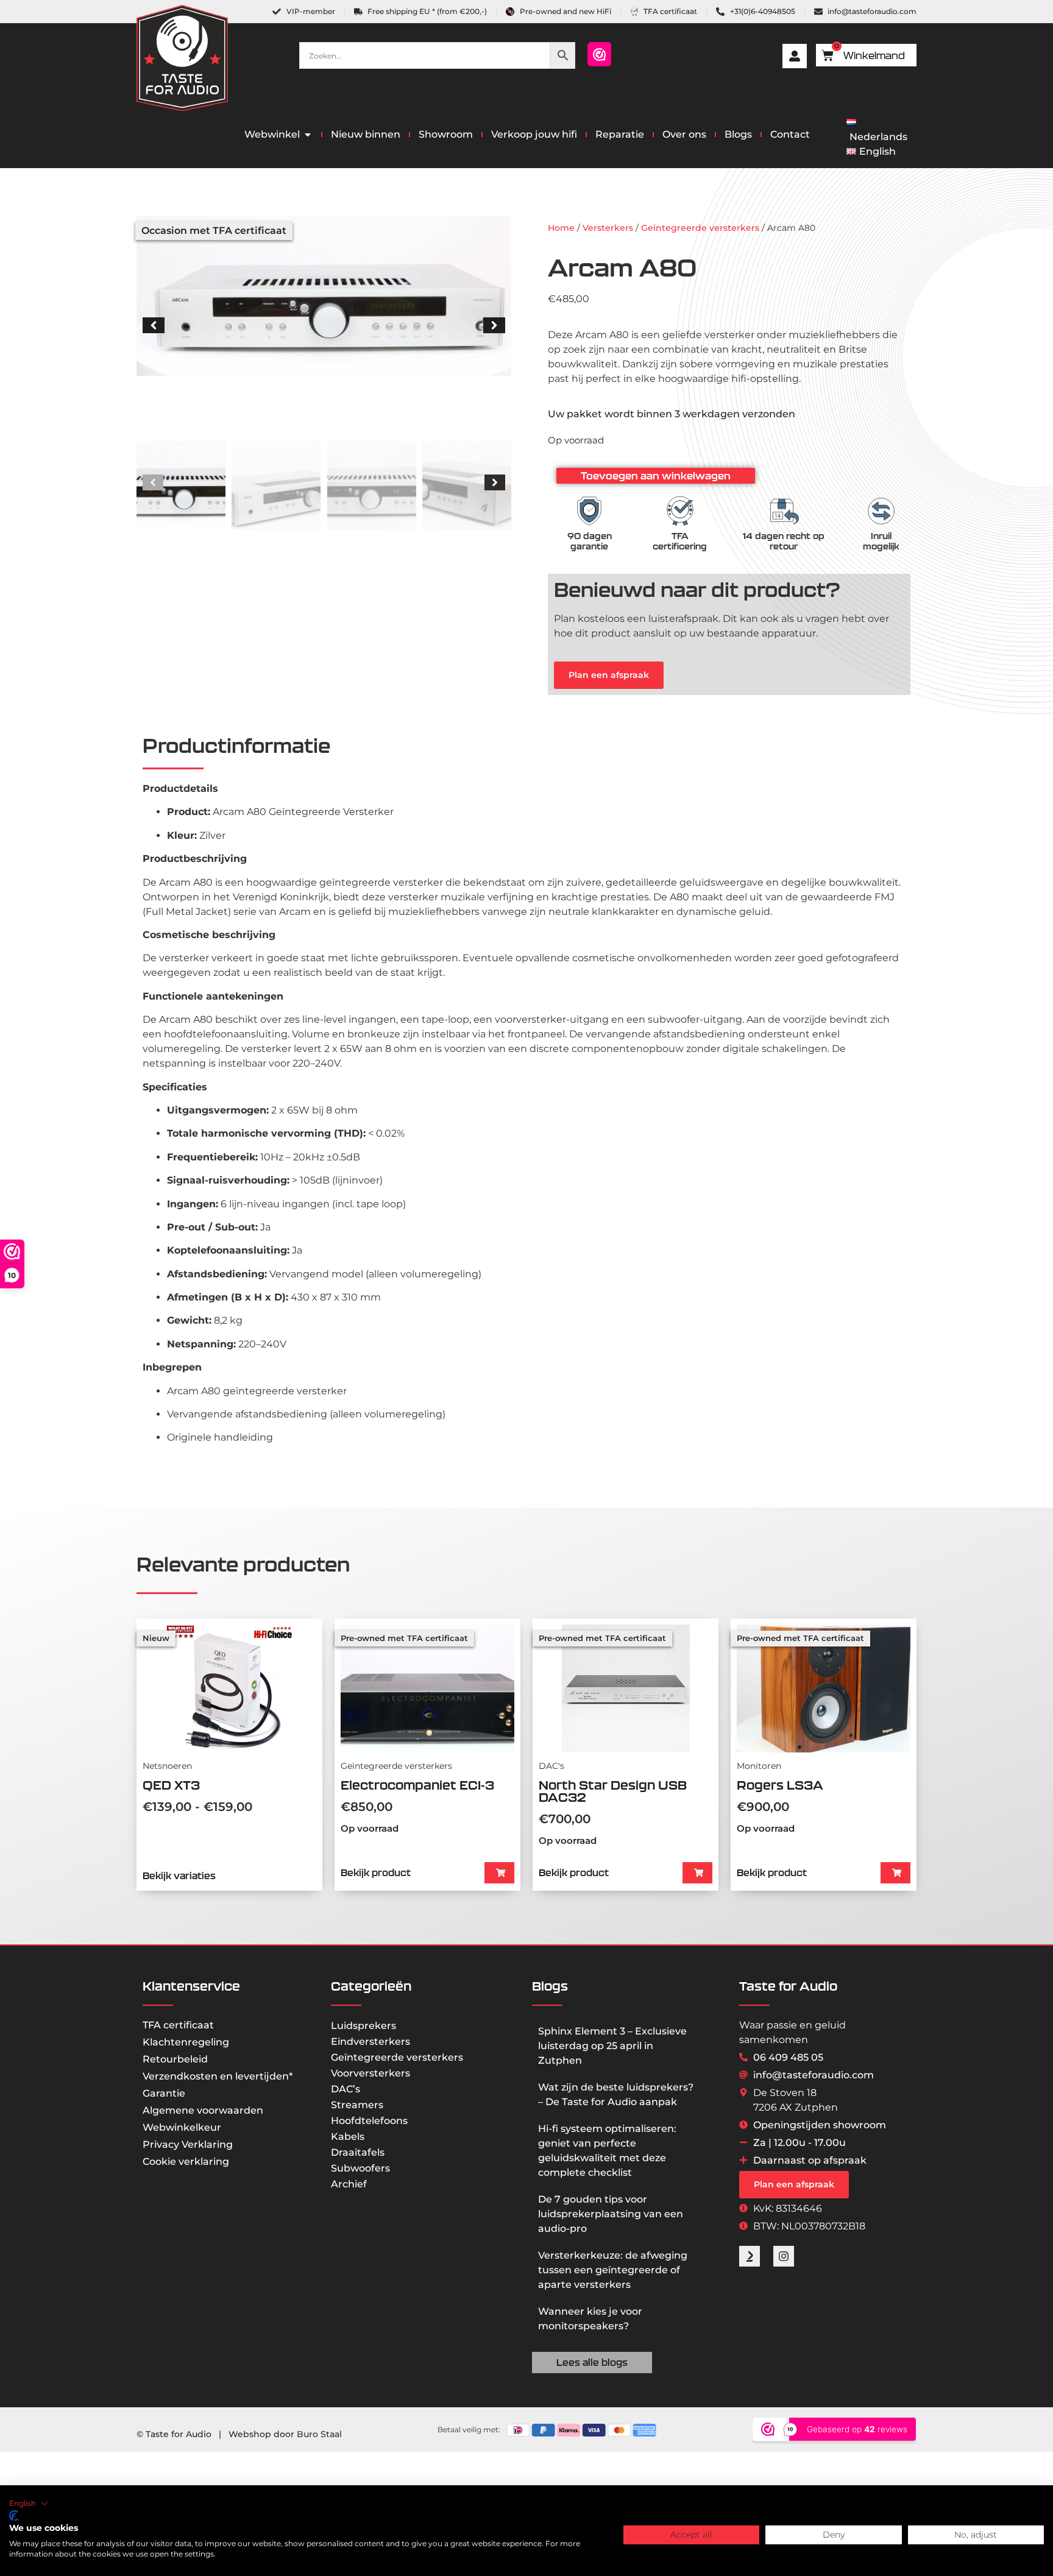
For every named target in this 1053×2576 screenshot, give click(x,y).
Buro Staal (319, 2434)
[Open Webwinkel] (308, 135)
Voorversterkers (370, 2073)
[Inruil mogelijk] (881, 511)
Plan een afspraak (609, 675)
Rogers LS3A (780, 1785)
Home (561, 228)
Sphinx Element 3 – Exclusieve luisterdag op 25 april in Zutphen (612, 2046)
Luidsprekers (363, 2026)
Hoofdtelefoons (369, 2121)
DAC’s (346, 2089)
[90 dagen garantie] (589, 511)
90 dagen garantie (590, 541)
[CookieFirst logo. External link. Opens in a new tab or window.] (14, 2516)
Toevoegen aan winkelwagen (656, 476)
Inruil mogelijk (881, 541)
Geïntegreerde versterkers (700, 228)
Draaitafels (358, 2152)
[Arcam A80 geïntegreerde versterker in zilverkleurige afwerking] (324, 296)
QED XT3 (171, 1785)
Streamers (357, 2105)
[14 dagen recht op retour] (784, 511)
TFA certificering (680, 541)
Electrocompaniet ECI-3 (417, 1785)
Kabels (348, 2137)
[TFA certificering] (680, 511)
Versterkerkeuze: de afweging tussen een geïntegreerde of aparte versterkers (613, 2270)
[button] (154, 325)
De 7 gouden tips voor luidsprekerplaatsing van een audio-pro (611, 2214)
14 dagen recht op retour (784, 541)
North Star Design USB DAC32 (613, 1791)
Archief (349, 2184)
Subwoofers (360, 2168)
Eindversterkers (370, 2041)
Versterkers (608, 228)
